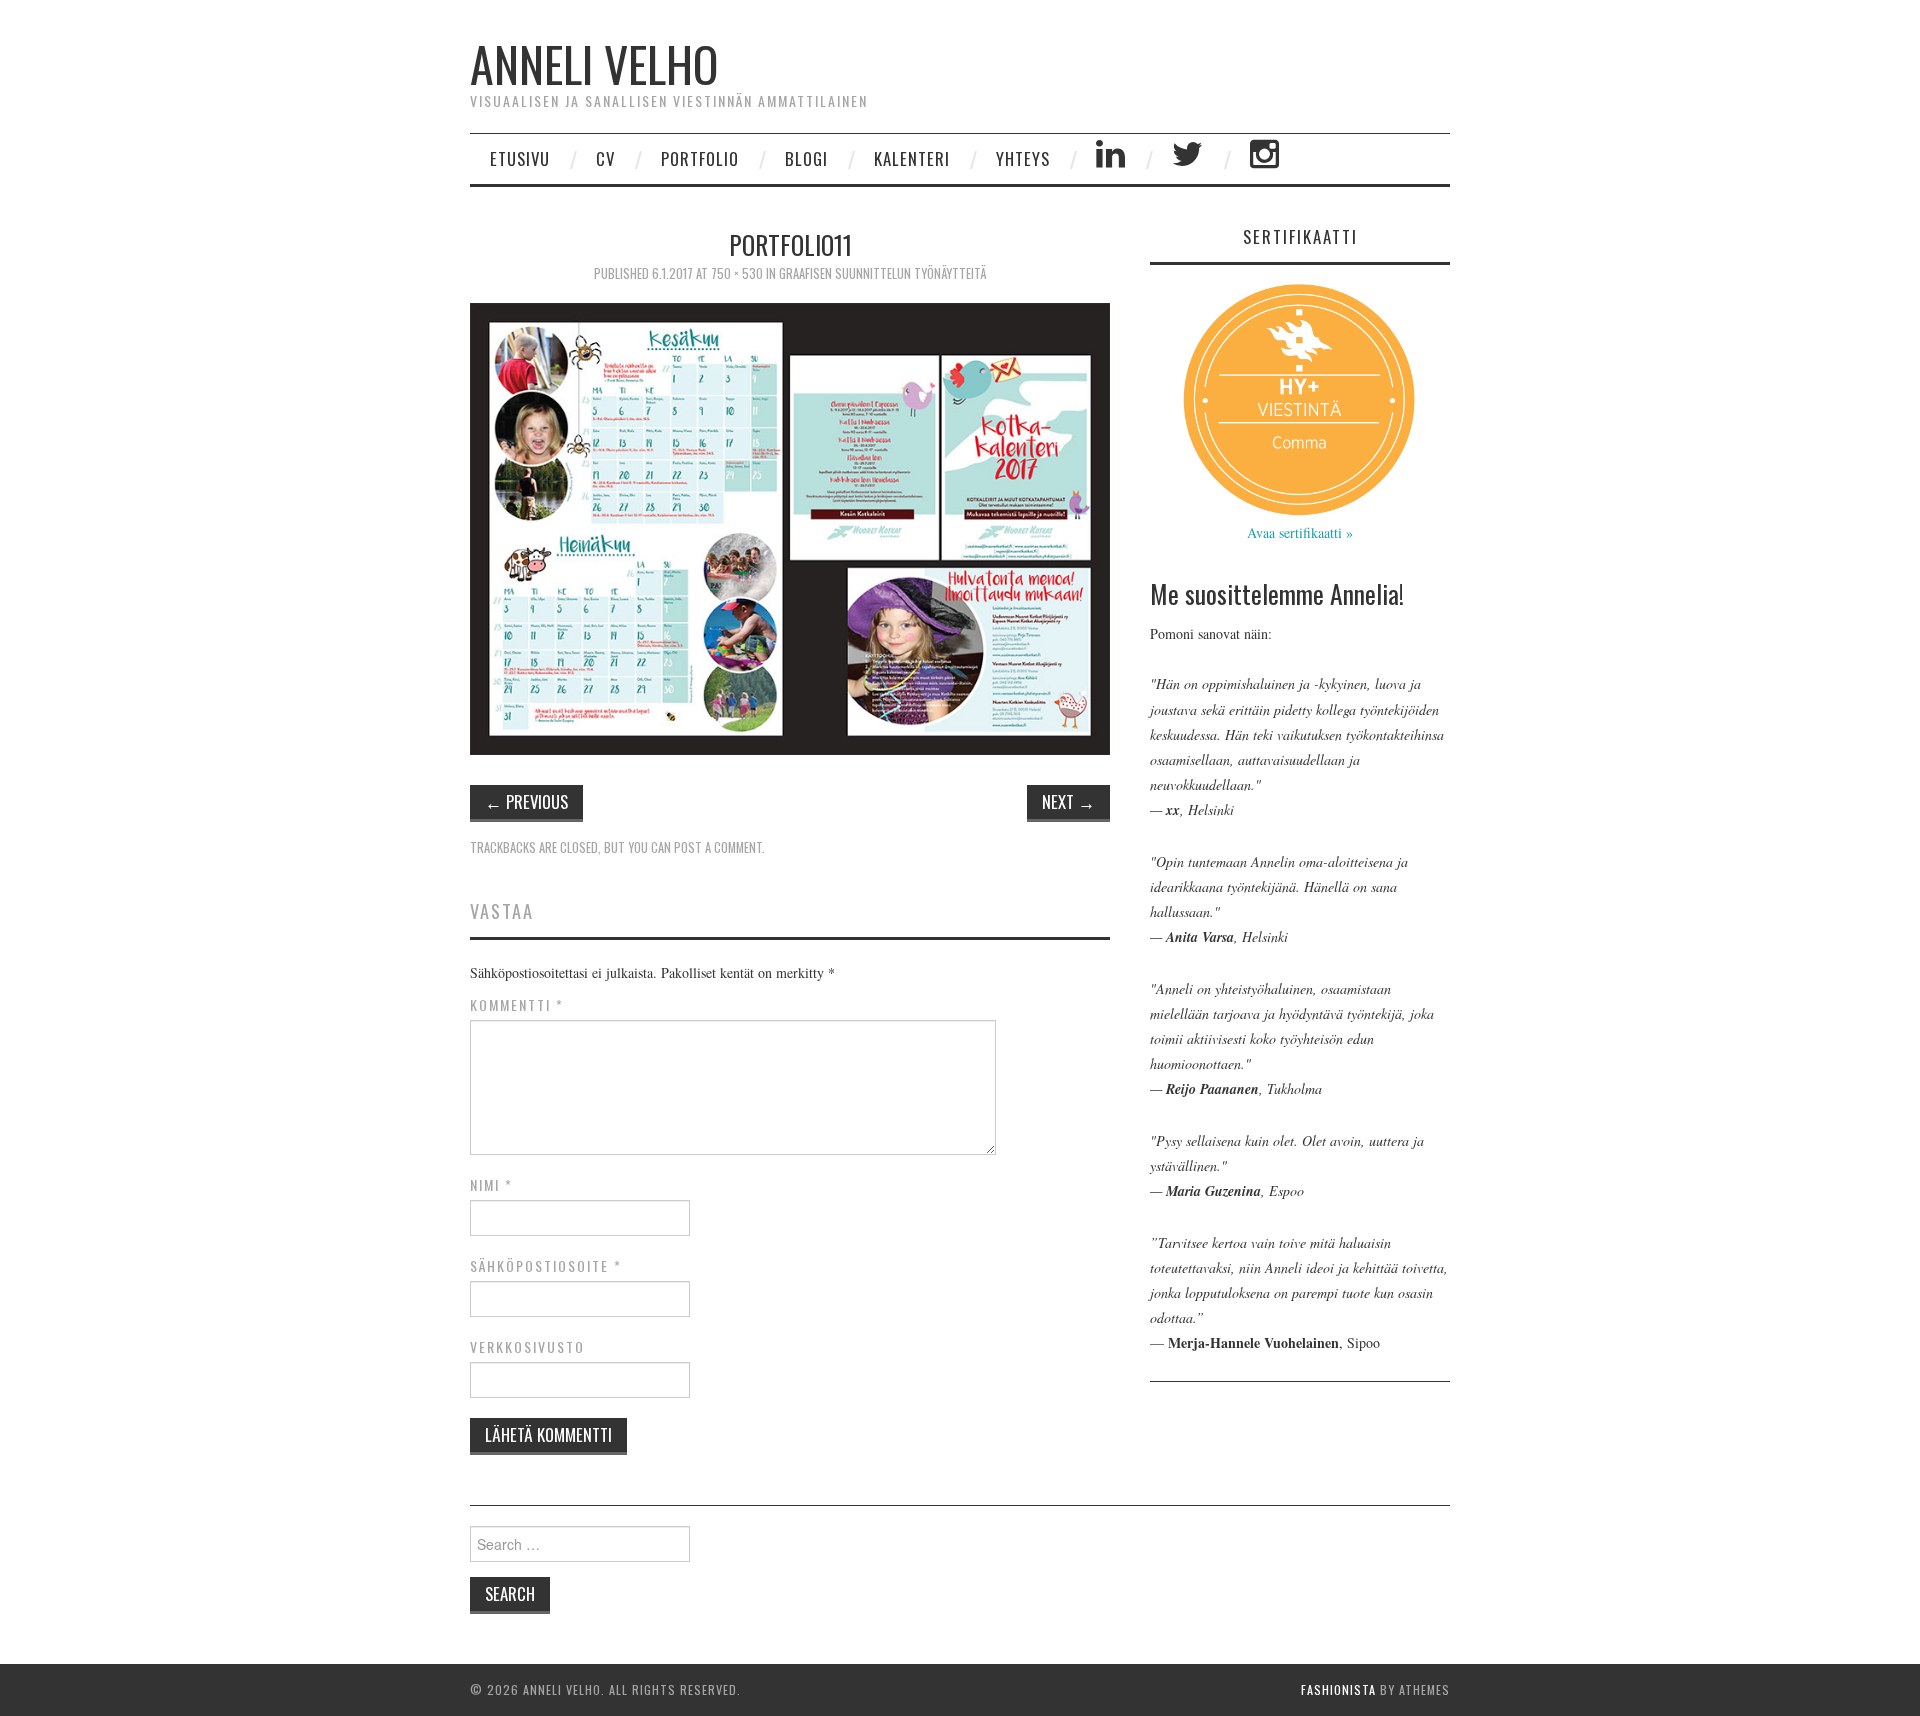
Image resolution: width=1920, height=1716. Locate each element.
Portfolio (700, 158)
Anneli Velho (594, 63)
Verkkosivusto (527, 1347)
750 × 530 (737, 273)
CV (605, 158)
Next (1068, 801)
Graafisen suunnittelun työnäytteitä (882, 273)
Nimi (491, 1185)
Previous (526, 801)
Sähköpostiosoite (546, 1266)
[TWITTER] (1188, 159)
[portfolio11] (790, 526)
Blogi (806, 158)
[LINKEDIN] (1111, 159)
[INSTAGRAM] (1265, 159)
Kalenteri (912, 158)
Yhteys (1023, 158)
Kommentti (517, 1005)
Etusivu (520, 158)
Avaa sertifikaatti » (1300, 532)
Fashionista (1338, 1689)
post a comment (718, 847)
